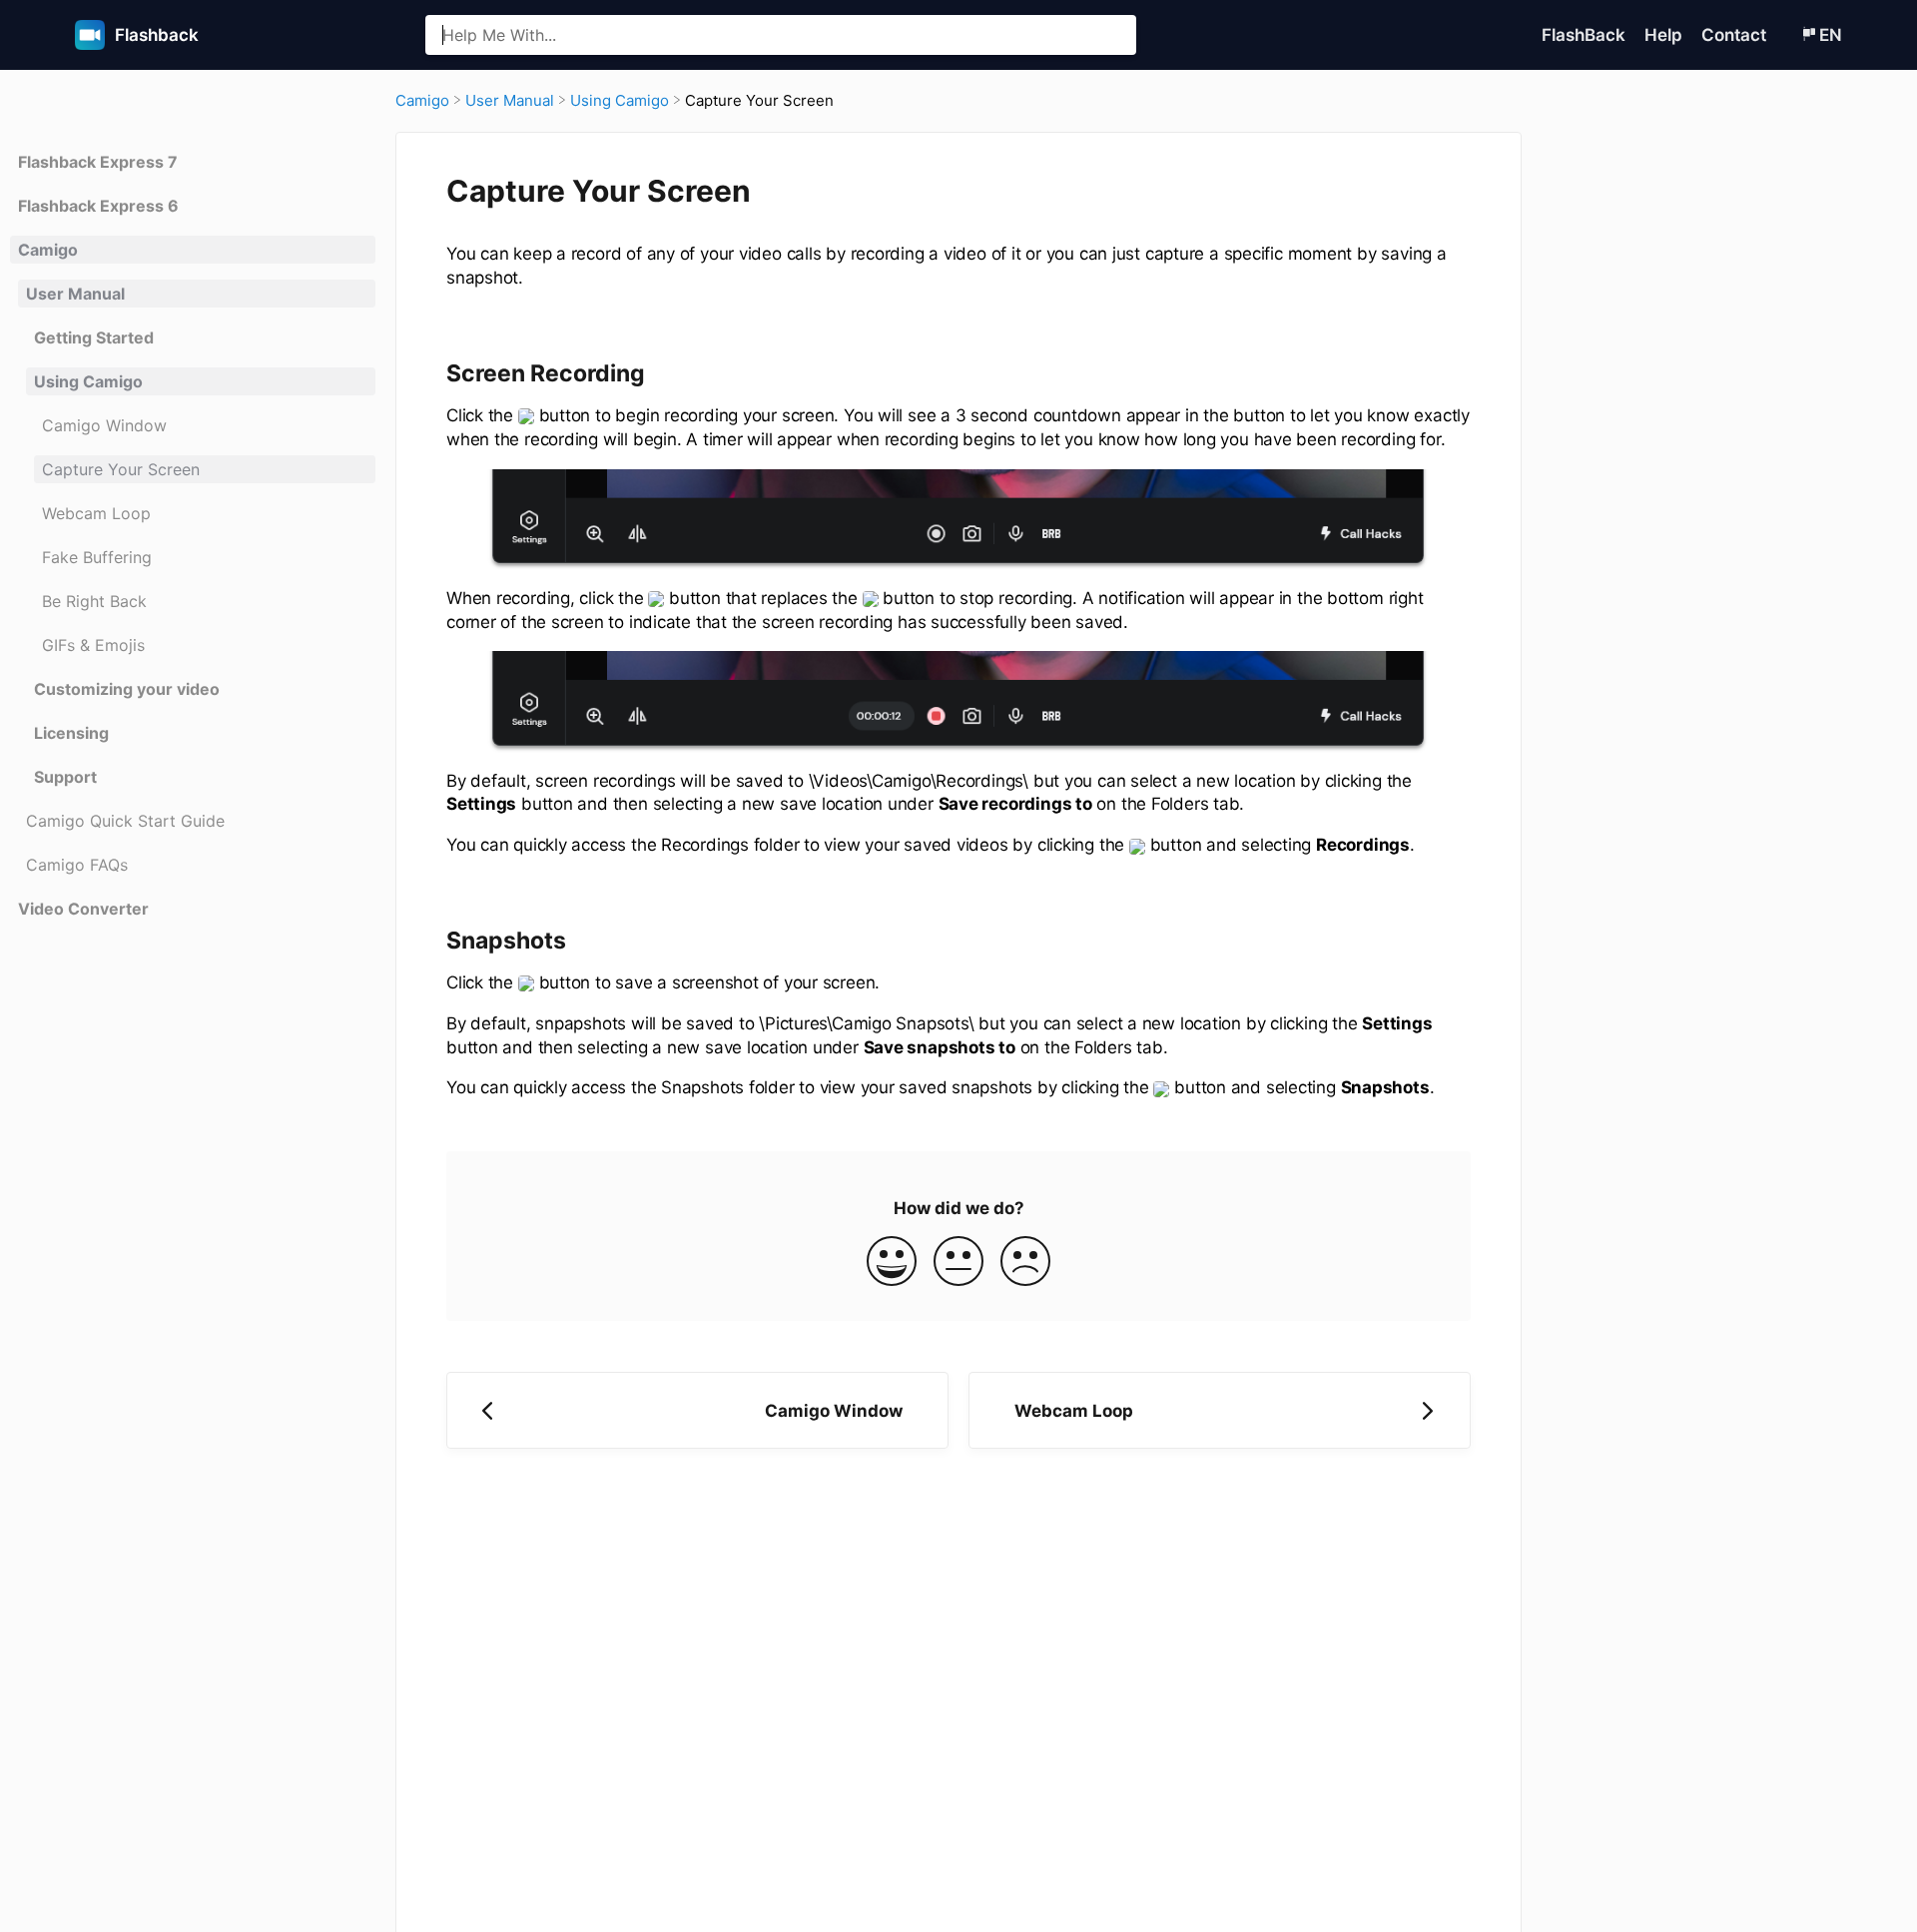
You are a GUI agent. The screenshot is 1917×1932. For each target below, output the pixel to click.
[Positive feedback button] (892, 1263)
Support (65, 777)
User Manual (75, 294)
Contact (1736, 35)
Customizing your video (127, 689)
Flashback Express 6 (98, 206)
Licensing (71, 733)
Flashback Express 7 (98, 162)
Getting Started (94, 337)
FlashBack (1586, 35)
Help (1665, 35)
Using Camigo (88, 381)
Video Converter (83, 909)
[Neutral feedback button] (958, 1263)
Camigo (48, 250)
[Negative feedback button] (1025, 1263)
